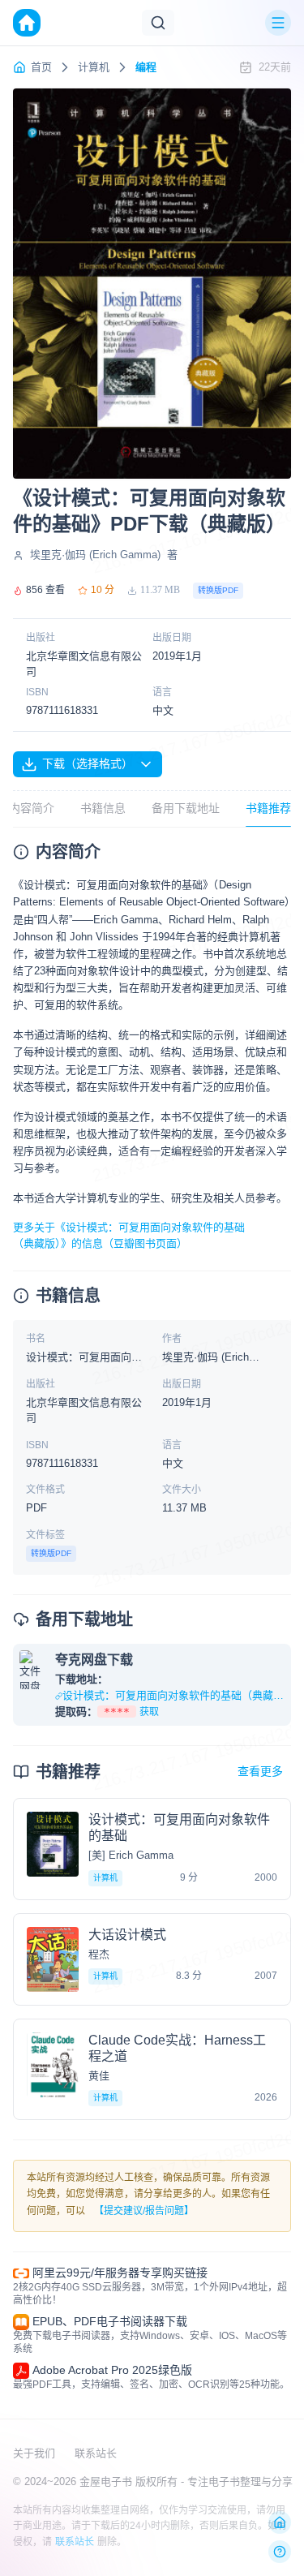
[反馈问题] (280, 2552)
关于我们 (34, 2453)
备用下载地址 (186, 808)
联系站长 (96, 2453)
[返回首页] (280, 2522)
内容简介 (32, 808)
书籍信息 (103, 808)
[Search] (158, 23)
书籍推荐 (268, 808)
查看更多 (260, 1771)
